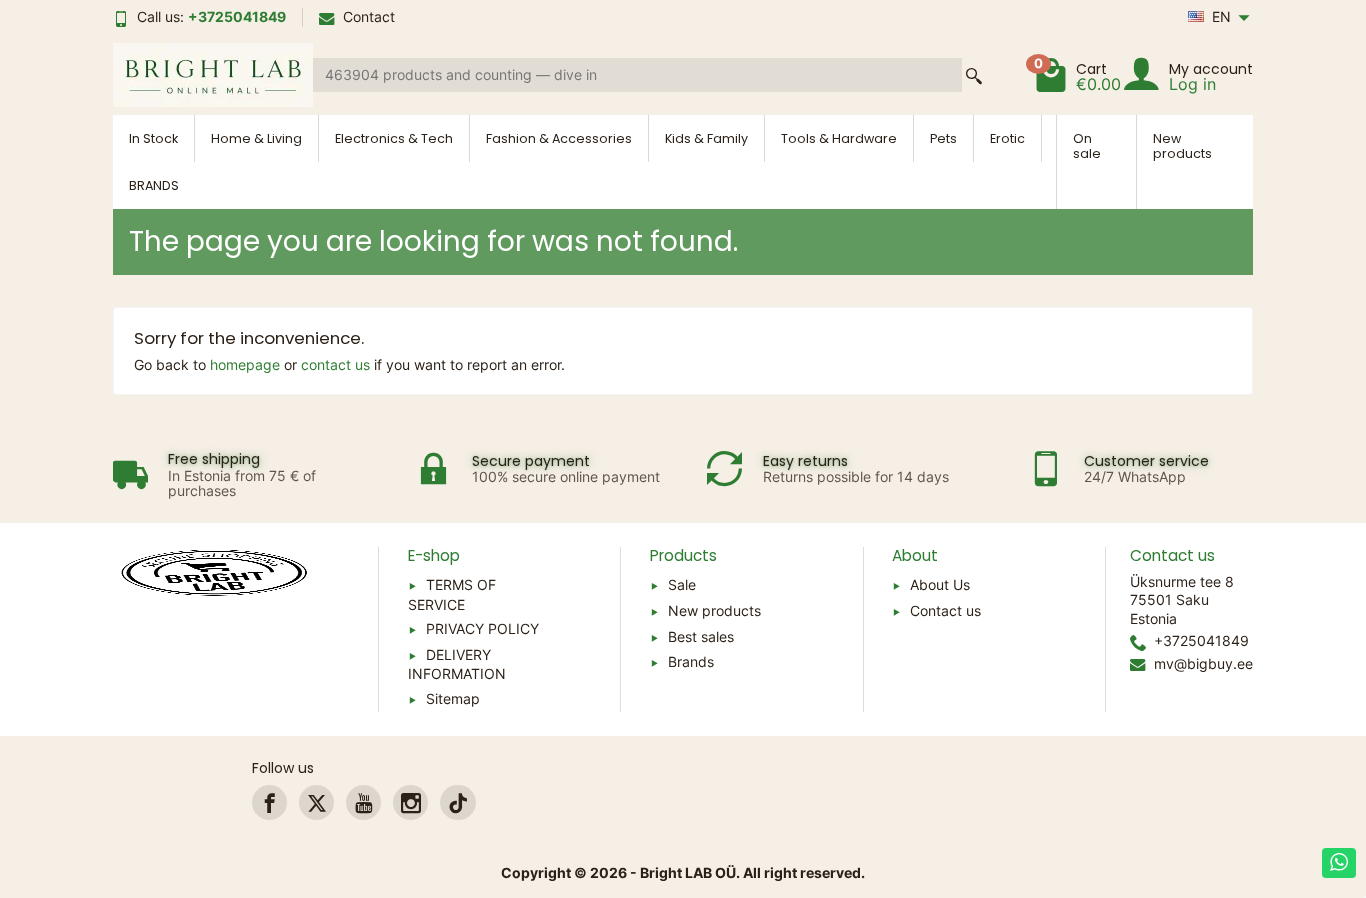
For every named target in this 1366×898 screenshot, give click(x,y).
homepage (245, 364)
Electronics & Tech (394, 138)
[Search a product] (974, 75)
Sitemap (453, 698)
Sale (682, 584)
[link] (269, 802)
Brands (691, 661)
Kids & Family (706, 138)
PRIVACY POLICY (482, 628)
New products (1182, 146)
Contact (369, 16)
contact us (335, 364)
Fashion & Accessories (559, 138)
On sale (1087, 146)
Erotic (1007, 138)
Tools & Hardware (839, 138)
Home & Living (256, 138)
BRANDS (154, 185)
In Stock (153, 138)
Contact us (945, 610)
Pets (943, 138)
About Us (940, 584)
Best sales (701, 636)
